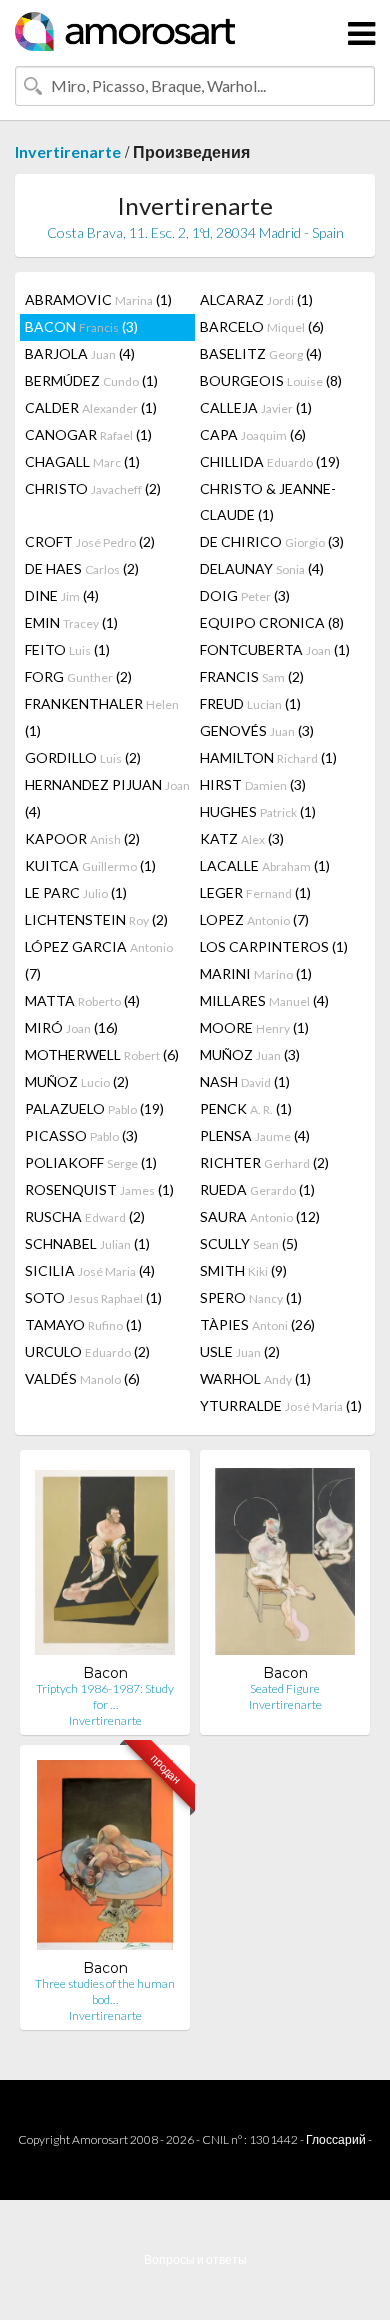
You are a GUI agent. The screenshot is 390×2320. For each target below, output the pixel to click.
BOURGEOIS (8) (271, 380)
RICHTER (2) (264, 1162)
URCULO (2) (87, 1351)
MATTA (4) (82, 1000)
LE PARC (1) (76, 892)
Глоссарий (336, 2139)
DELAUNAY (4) (262, 568)
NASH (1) (245, 1081)
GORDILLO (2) (83, 757)
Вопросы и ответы (195, 2259)
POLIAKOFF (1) (91, 1162)
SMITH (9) (243, 1270)
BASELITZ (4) (261, 353)
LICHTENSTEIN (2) (96, 919)
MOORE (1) (254, 1027)
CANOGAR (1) (88, 434)
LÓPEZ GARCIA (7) (99, 960)
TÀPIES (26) (257, 1324)
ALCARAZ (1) (256, 299)
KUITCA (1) (90, 865)
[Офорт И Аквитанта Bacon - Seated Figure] (285, 1564)
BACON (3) (81, 326)
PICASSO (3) (81, 1135)
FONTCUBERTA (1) (275, 649)
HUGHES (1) (258, 811)
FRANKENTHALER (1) (102, 717)
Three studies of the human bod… (105, 1991)
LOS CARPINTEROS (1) (274, 946)
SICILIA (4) (90, 1270)
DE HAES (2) (82, 568)
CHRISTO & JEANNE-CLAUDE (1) (268, 501)
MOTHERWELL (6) (102, 1054)
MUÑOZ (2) (77, 1081)
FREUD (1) (250, 703)
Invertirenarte (68, 151)
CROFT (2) (90, 541)
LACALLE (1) (265, 865)
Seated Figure (285, 1688)
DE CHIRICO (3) (272, 541)
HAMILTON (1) (268, 757)
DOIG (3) (245, 595)
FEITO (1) (67, 649)
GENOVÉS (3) (257, 730)
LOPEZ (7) (254, 919)
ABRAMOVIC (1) (98, 299)
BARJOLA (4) (80, 353)
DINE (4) (62, 595)
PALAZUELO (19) (94, 1108)
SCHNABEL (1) (87, 1243)
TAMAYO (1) (83, 1324)
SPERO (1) (251, 1297)
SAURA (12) (260, 1216)
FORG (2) (78, 676)
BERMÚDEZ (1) (91, 380)
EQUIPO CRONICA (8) (272, 622)
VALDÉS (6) (82, 1378)
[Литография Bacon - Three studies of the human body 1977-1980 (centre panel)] (105, 1859)
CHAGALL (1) (82, 461)
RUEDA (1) (257, 1189)
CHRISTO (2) (93, 488)
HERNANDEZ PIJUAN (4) (107, 798)
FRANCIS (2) (252, 676)
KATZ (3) (242, 838)
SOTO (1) (93, 1297)
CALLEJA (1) (256, 407)
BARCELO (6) (262, 326)
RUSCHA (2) (85, 1216)
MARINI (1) (256, 973)
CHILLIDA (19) (270, 461)
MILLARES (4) (264, 1000)
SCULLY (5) (249, 1243)
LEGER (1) (255, 892)
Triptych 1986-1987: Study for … (105, 1696)
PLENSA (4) (255, 1135)
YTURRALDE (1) (281, 1405)
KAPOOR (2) (82, 838)
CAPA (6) (253, 434)
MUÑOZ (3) (250, 1054)
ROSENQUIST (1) (99, 1189)
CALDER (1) (91, 407)
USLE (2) (240, 1351)
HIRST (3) (253, 784)
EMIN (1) (71, 622)
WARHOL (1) (255, 1378)
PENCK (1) (246, 1108)
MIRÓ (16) (71, 1027)
